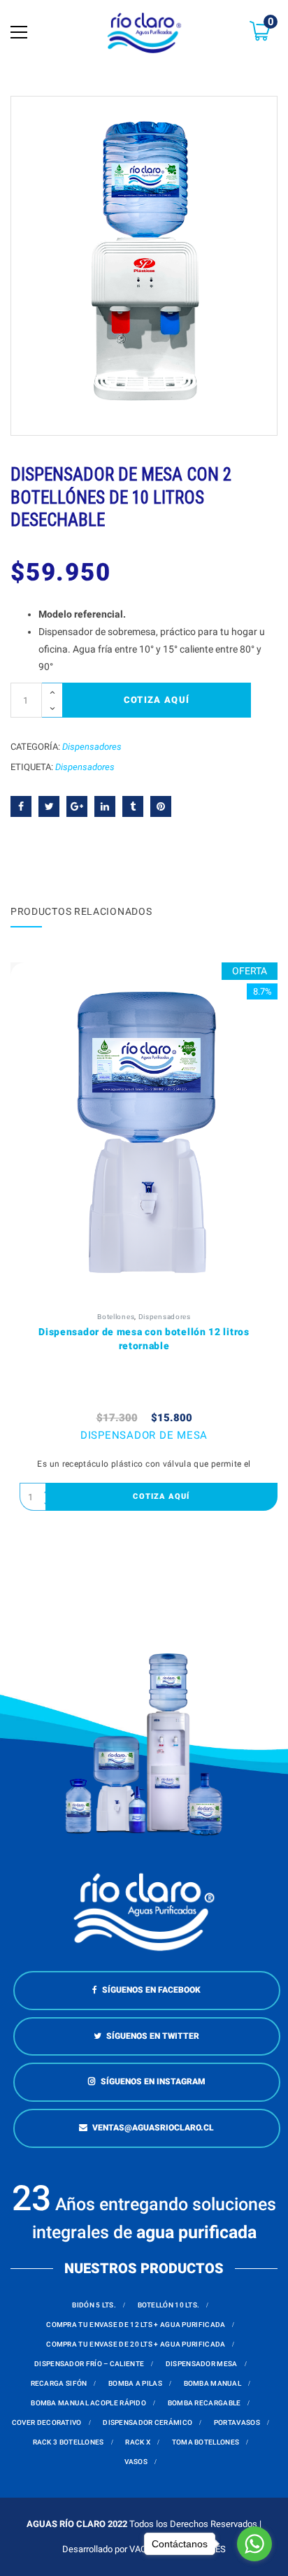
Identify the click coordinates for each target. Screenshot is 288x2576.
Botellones (116, 1317)
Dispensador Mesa (202, 2364)
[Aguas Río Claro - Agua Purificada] (144, 32)
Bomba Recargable (204, 2403)
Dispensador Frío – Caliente (89, 2364)
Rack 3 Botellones (69, 2442)
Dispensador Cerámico (147, 2422)
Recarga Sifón (59, 2383)
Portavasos (237, 2422)
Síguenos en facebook (151, 1990)
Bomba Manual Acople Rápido (88, 2403)
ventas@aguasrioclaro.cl (153, 2128)
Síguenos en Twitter (153, 2036)
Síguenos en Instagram (153, 2082)
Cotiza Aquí (157, 700)
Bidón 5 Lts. (94, 2305)
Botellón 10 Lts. (169, 2305)
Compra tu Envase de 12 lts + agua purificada (136, 2325)
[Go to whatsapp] (254, 2544)
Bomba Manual (213, 2383)
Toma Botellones (206, 2442)
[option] (144, 266)
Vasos (136, 2462)
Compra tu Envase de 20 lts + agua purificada (136, 2344)
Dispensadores (92, 747)
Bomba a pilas (135, 2383)
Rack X (138, 2442)
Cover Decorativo (47, 2422)
